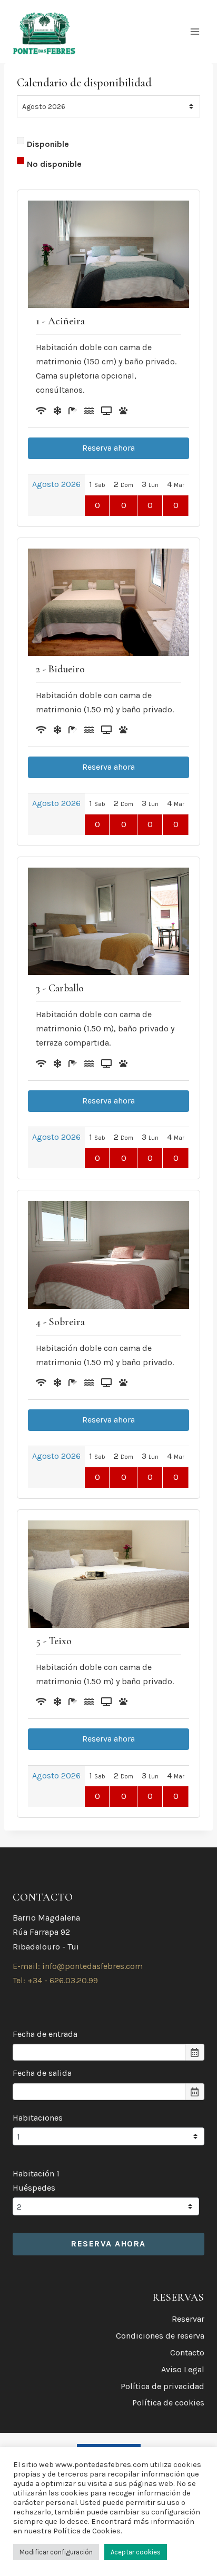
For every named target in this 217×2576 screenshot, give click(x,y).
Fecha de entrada (45, 2034)
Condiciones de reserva (160, 2336)
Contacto (187, 2353)
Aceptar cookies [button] (136, 2552)
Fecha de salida (42, 2073)
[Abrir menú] (195, 31)
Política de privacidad (162, 2386)
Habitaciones (38, 2118)
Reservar (188, 2319)
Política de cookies (168, 2403)
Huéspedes (34, 2188)
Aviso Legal (183, 2369)
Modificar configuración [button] (56, 2552)
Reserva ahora (108, 448)
